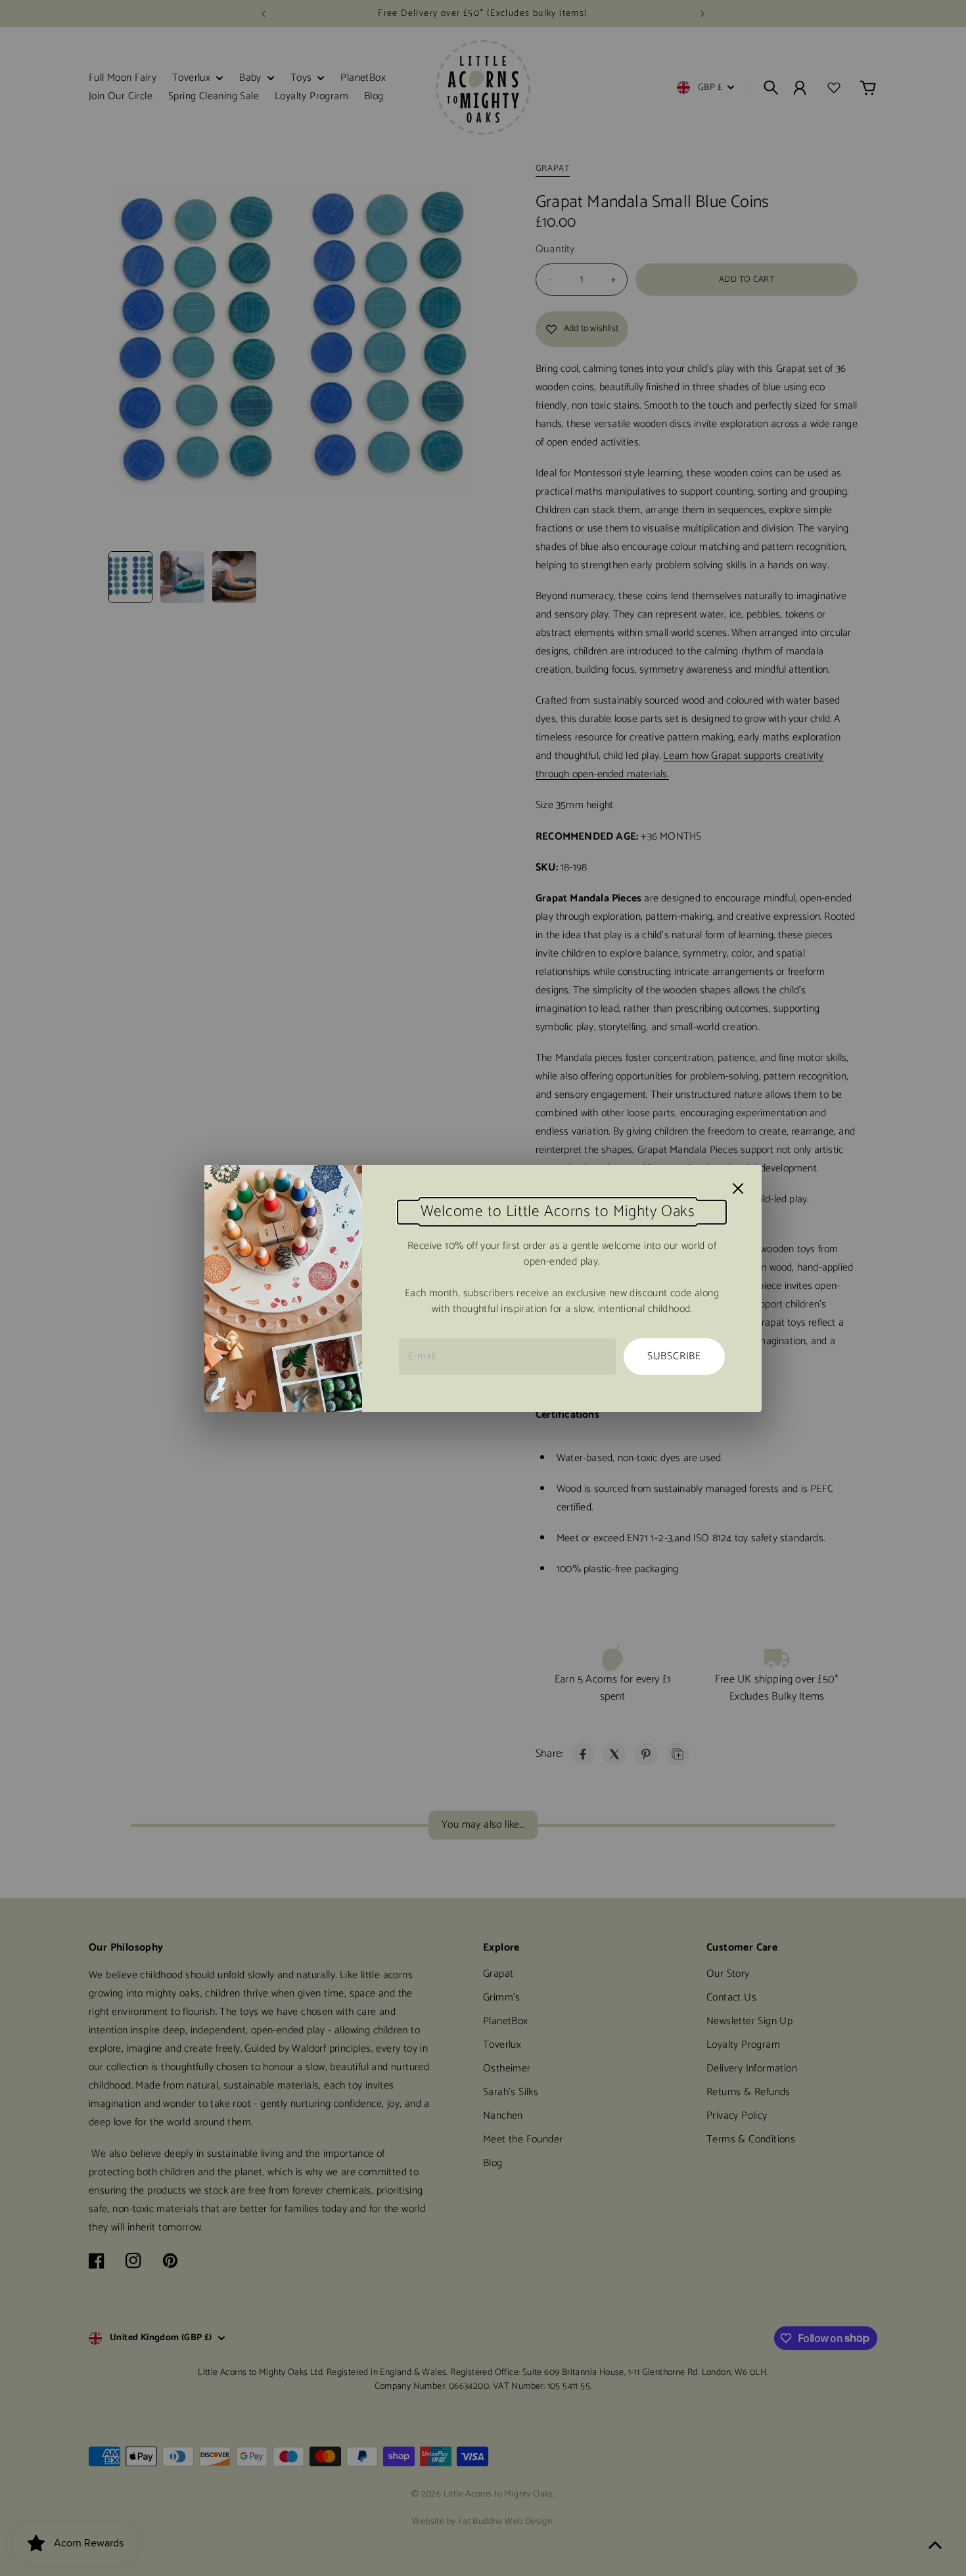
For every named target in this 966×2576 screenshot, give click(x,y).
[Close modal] (738, 1188)
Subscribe (674, 1356)
